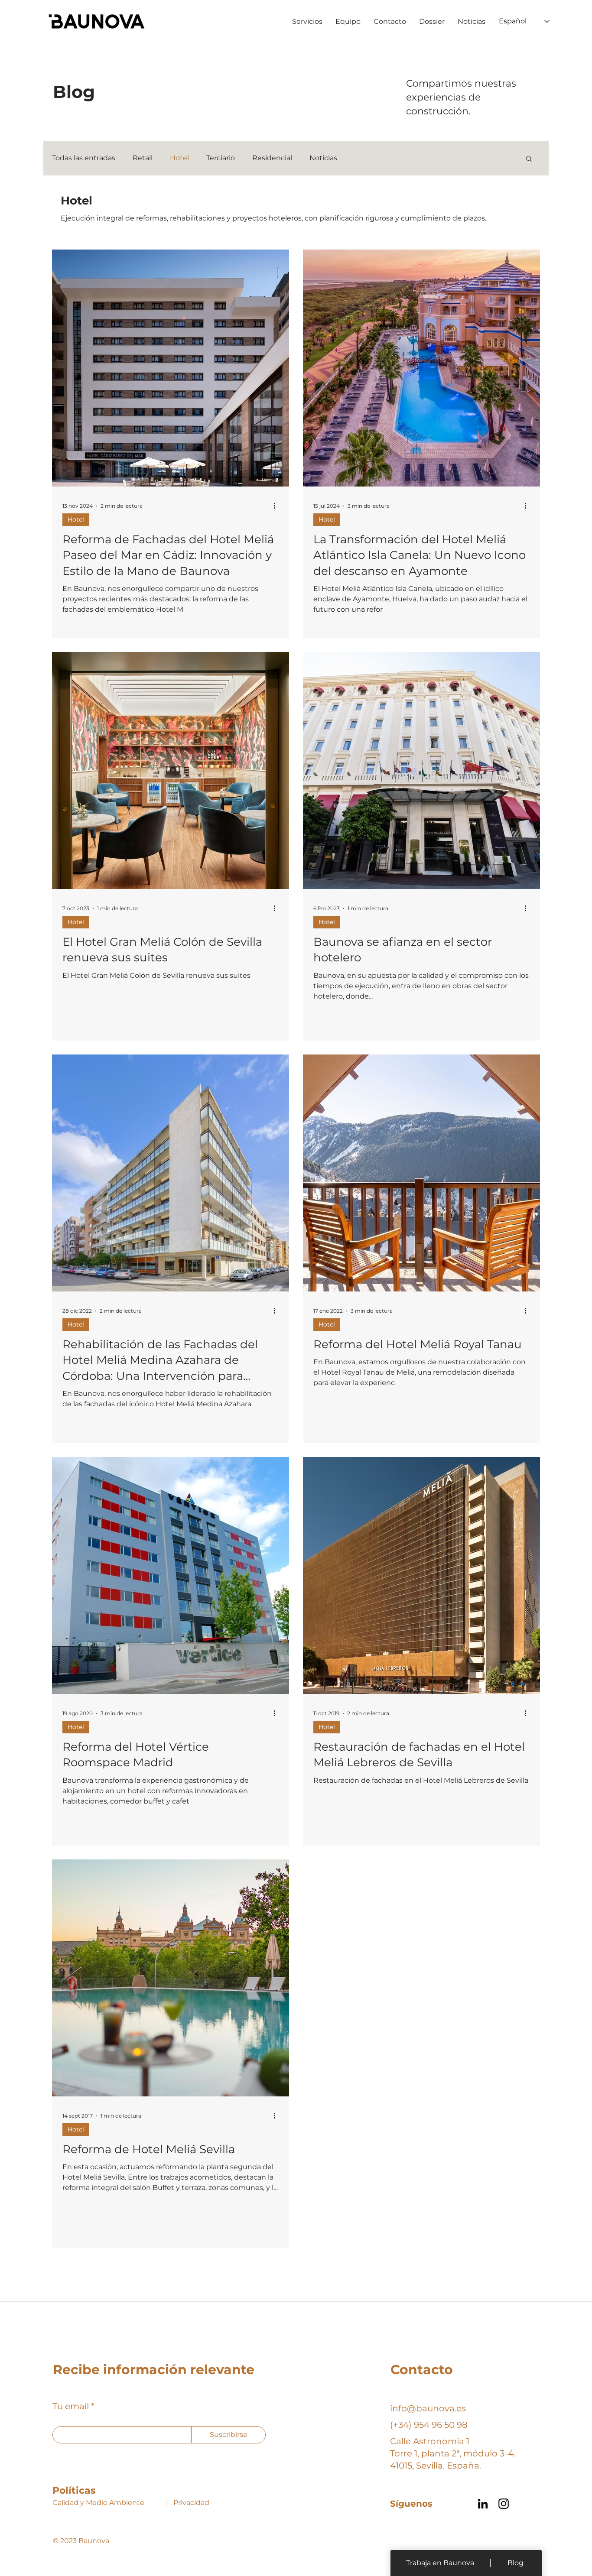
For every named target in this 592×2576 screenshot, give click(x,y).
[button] (529, 159)
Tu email (71, 2406)
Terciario (221, 158)
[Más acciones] (277, 506)
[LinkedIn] (483, 2504)
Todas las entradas (84, 158)
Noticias (323, 158)
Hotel (179, 158)
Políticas (74, 2490)
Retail (143, 158)
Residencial (272, 158)
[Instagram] (504, 2504)
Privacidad (191, 2503)
